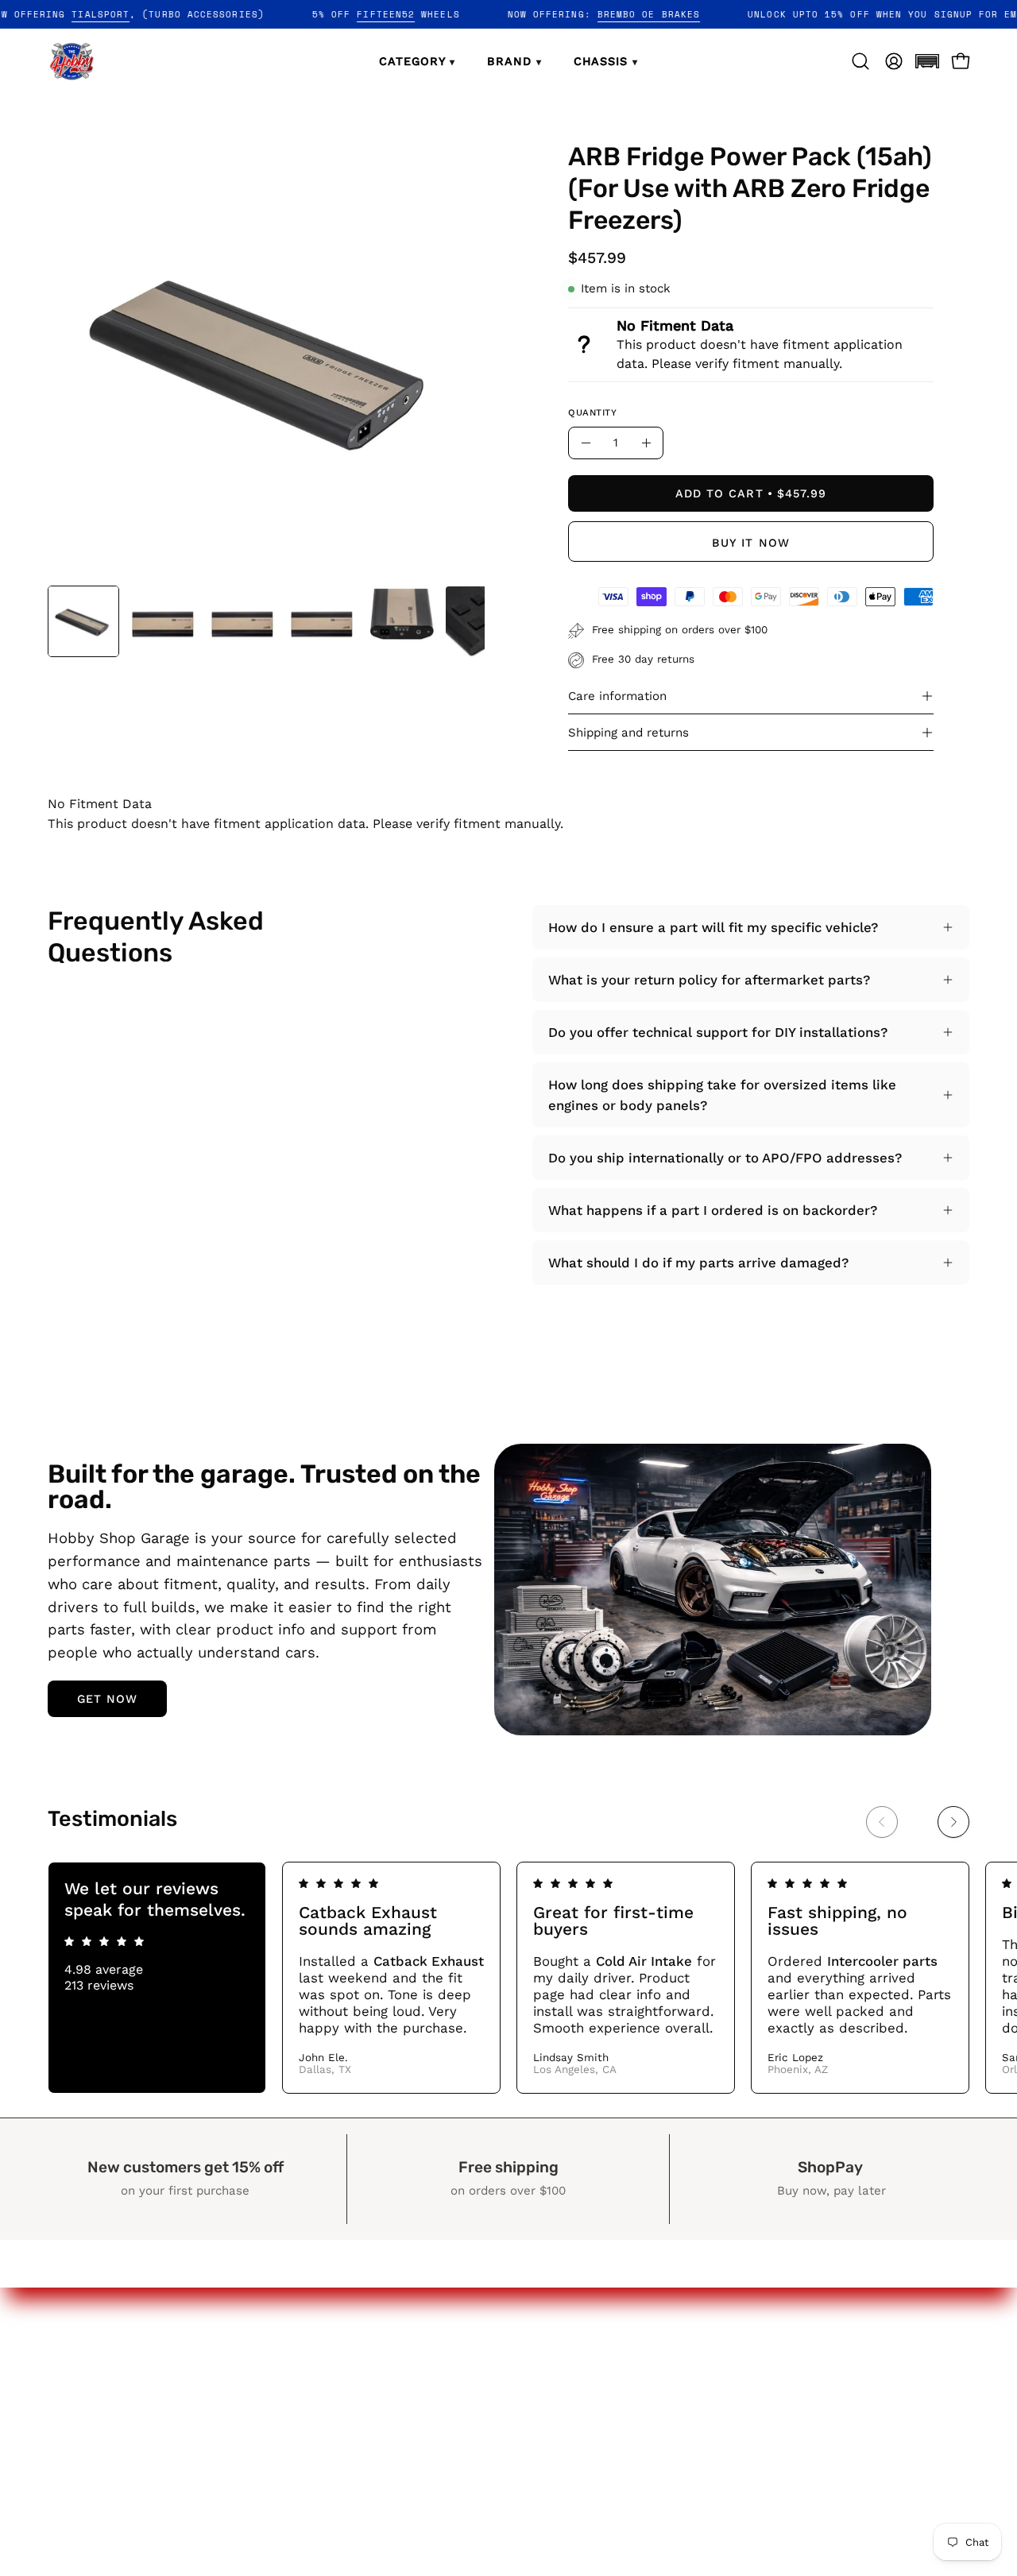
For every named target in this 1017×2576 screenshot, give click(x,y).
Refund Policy (791, 2402)
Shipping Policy (796, 2430)
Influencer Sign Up (617, 2430)
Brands (579, 2375)
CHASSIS (606, 61)
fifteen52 (429, 14)
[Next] (953, 1822)
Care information (617, 696)
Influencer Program (619, 2402)
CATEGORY (417, 61)
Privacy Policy (791, 2375)
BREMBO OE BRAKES (692, 14)
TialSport (143, 14)
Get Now (108, 1699)
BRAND (514, 61)
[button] (927, 61)
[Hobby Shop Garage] (72, 61)
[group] (508, 1977)
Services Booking (611, 2458)
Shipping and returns (628, 733)
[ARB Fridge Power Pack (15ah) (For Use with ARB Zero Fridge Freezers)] (83, 621)
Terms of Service (802, 2458)
